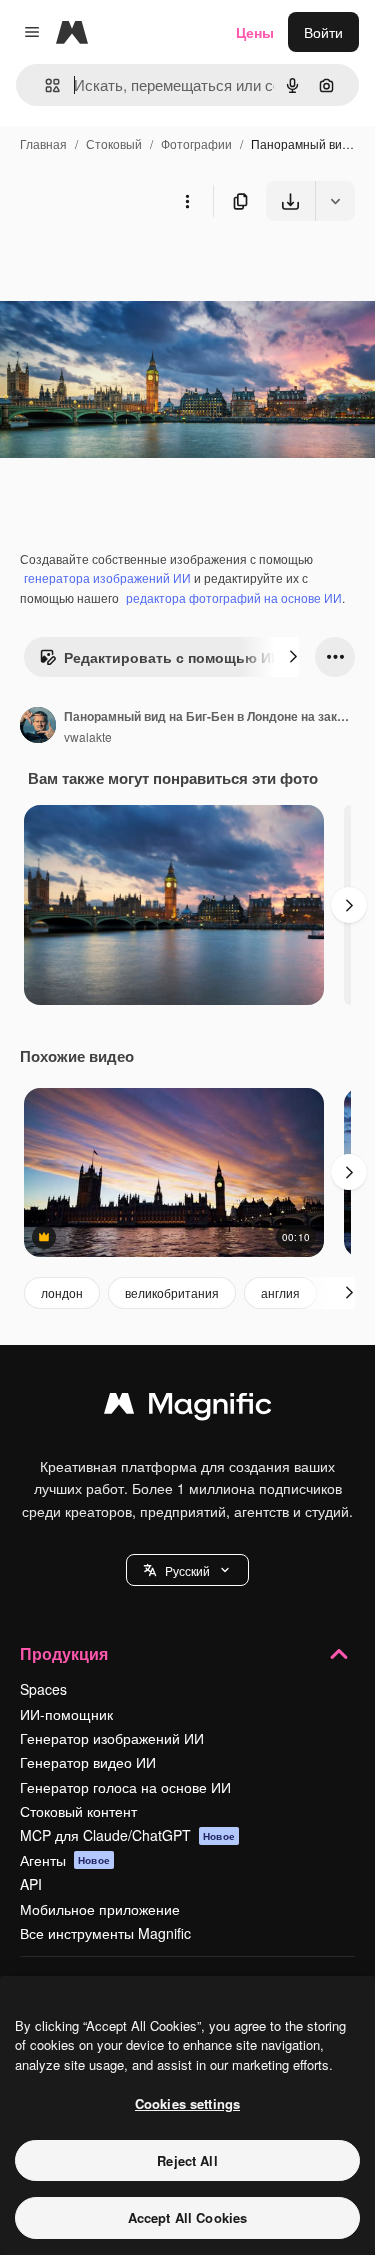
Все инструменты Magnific (105, 1933)
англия (280, 1292)
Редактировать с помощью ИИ (172, 657)
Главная (43, 143)
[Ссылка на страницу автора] (38, 727)
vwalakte (88, 736)
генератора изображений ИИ (107, 577)
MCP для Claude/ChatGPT (127, 1835)
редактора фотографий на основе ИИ (234, 597)
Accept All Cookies (187, 2217)
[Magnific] (188, 1408)
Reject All (187, 2160)
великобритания (172, 1292)
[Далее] (293, 657)
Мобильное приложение (100, 1909)
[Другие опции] (187, 201)
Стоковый (114, 143)
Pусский (187, 1570)
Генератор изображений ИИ (112, 1738)
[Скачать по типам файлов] (335, 201)
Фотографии (196, 143)
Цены (255, 32)
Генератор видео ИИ (88, 1762)
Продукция (64, 1653)
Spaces (43, 1689)
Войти (323, 32)
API (31, 1884)
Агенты (65, 1860)
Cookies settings (187, 2103)
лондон (62, 1292)
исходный (134, 267)
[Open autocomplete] (44, 85)
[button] (187, 1570)
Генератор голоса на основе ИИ (125, 1787)
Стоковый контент (78, 1811)
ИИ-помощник (66, 1714)
